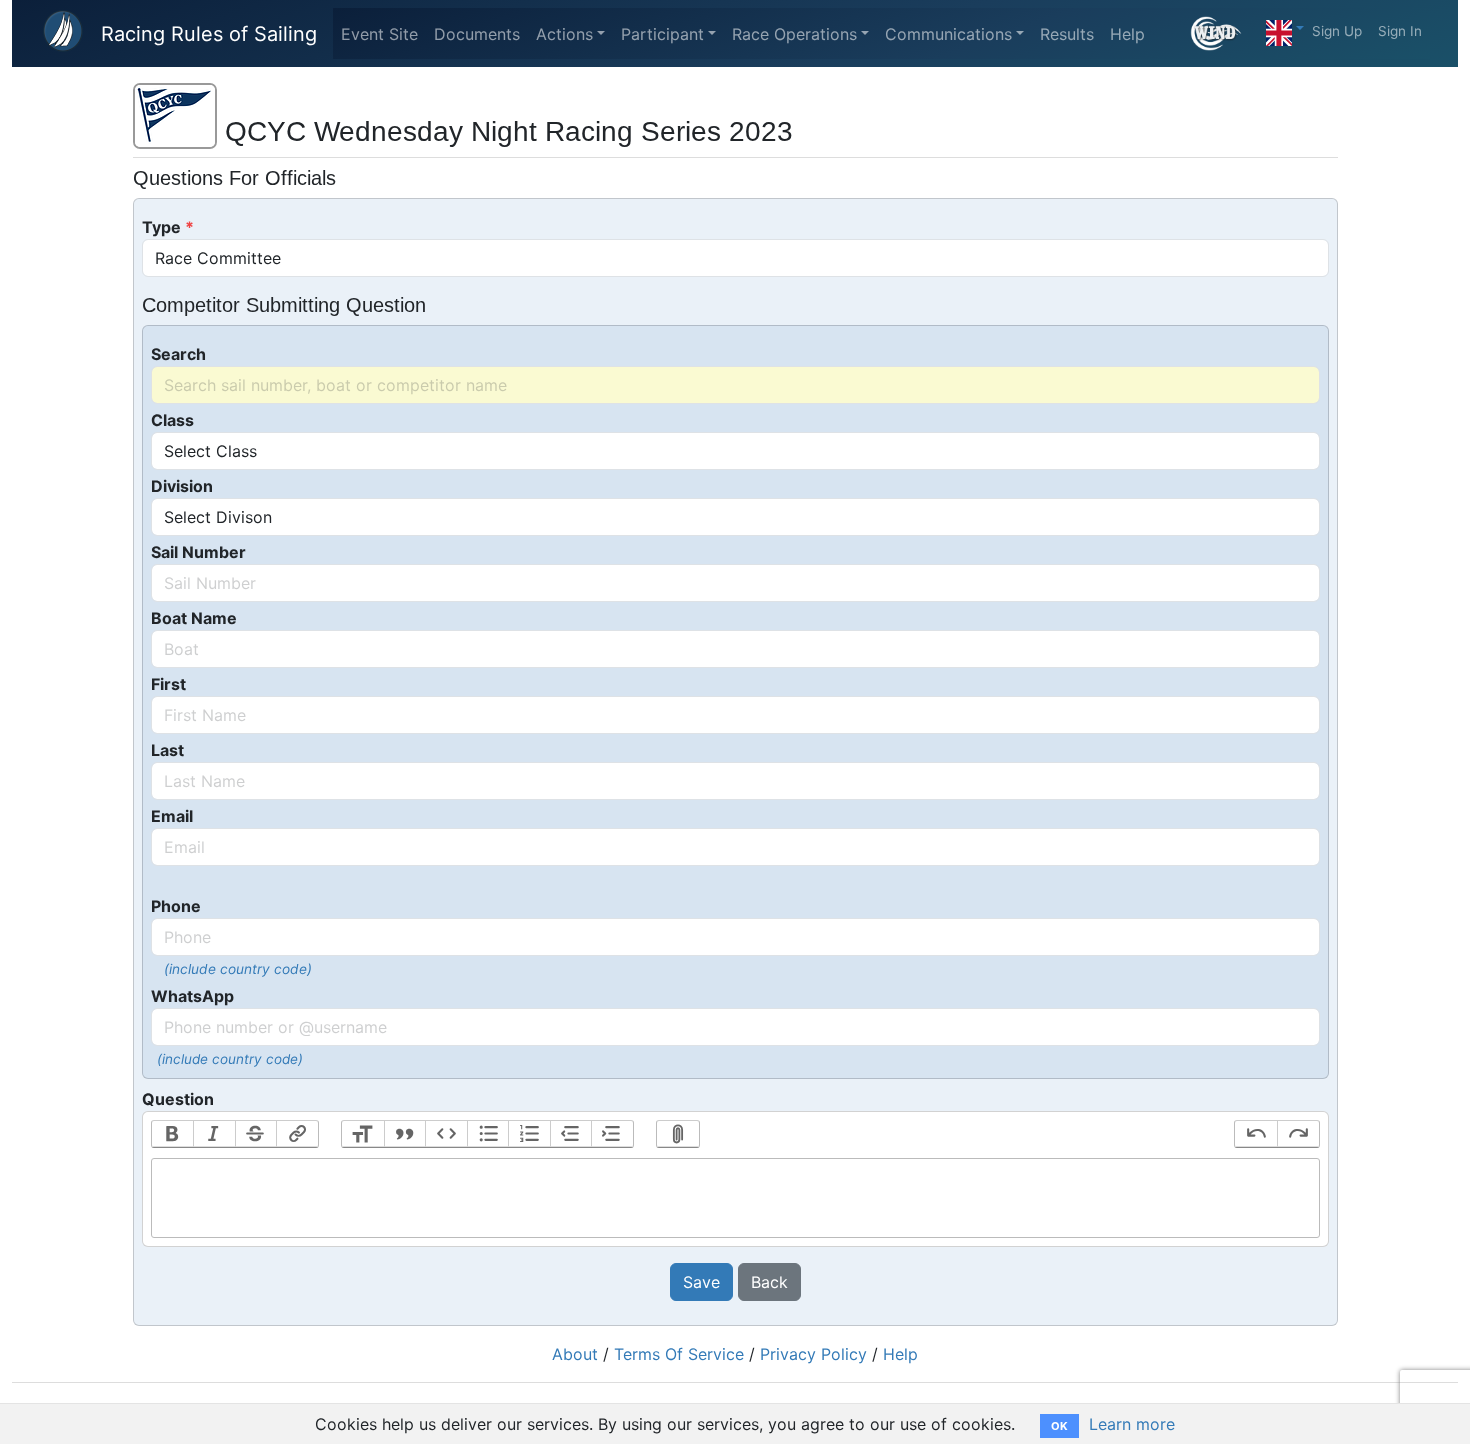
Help (1127, 34)
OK (1059, 1426)
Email (172, 816)
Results (1067, 34)
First (168, 684)
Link (297, 1134)
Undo (1256, 1134)
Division (182, 486)
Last (167, 750)
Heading (363, 1134)
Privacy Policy (813, 1354)
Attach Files (678, 1134)
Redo (1298, 1134)
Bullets (488, 1134)
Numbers (529, 1134)
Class (172, 420)
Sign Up (1337, 31)
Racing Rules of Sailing (209, 34)
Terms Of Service (679, 1354)
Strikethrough (256, 1134)
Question (178, 1099)
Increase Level (612, 1134)
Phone (176, 906)
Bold (173, 1134)
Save (701, 1282)
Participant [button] (662, 34)
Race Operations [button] (794, 34)
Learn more (1132, 1424)
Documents (477, 34)
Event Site (379, 34)
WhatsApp (192, 996)
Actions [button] (564, 34)
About (575, 1354)
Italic (214, 1134)
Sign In (1400, 31)
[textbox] (735, 1198)
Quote (405, 1134)
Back (769, 1282)
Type (161, 227)
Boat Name (194, 618)
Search (178, 354)
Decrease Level (571, 1134)
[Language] (1285, 28)
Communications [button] (948, 34)
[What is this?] (1224, 33)
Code (446, 1134)
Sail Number (198, 552)
